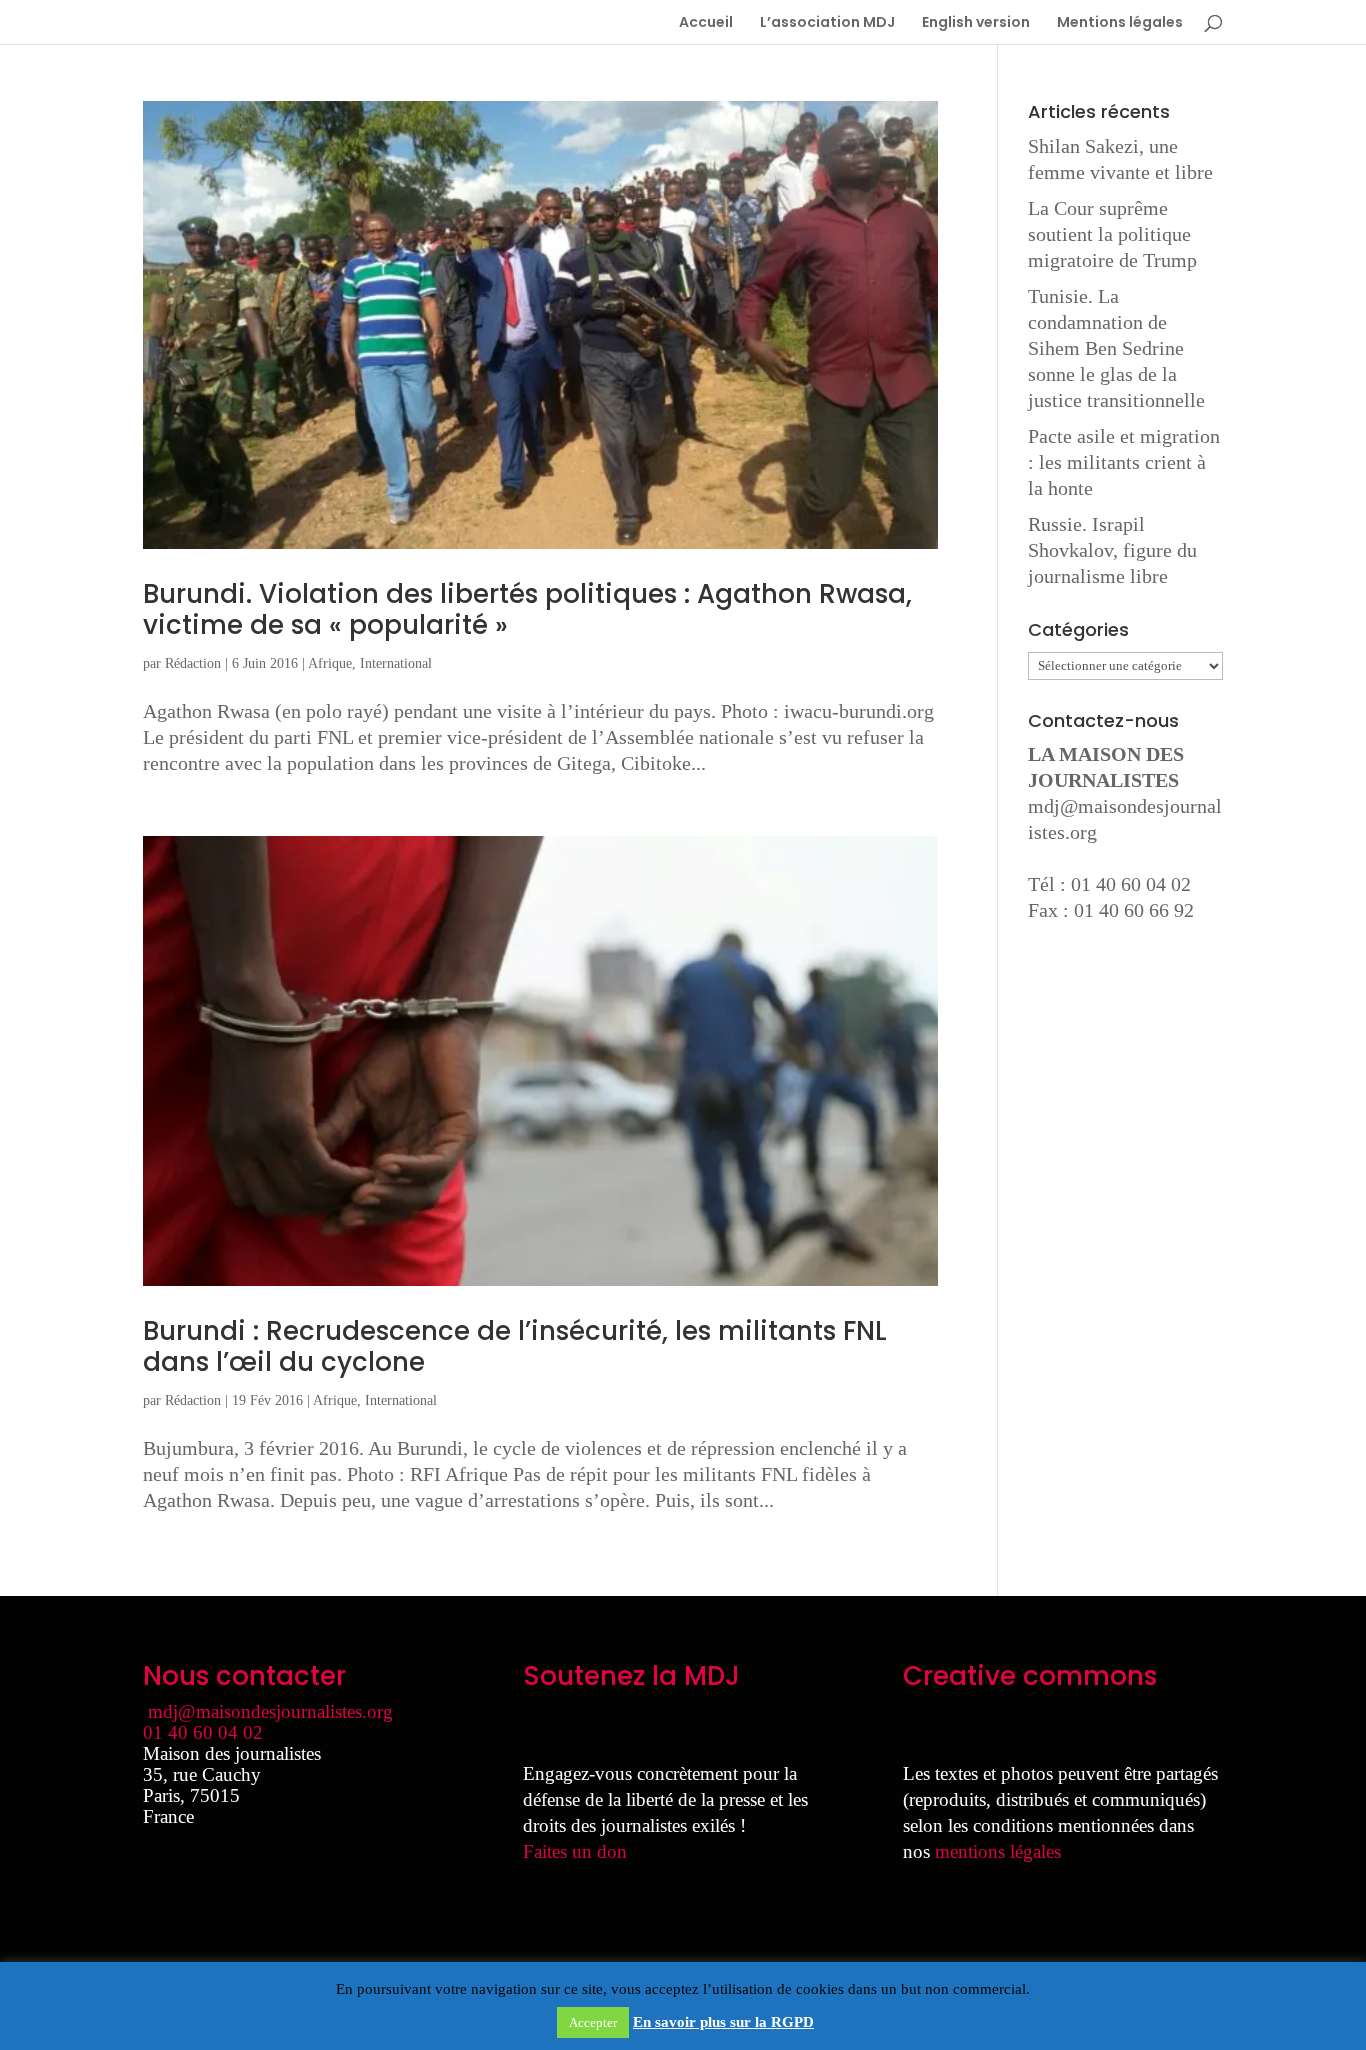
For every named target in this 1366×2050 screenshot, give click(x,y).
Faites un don (575, 1851)
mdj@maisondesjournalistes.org (270, 1711)
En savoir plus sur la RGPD (723, 2022)
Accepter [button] (593, 2022)
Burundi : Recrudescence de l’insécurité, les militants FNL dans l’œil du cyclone (515, 1346)
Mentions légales (1120, 23)
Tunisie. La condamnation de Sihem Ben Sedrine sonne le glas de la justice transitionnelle (1116, 348)
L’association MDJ (827, 23)
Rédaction (193, 663)
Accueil (706, 23)
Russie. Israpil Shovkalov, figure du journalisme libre (1112, 550)
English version (976, 23)
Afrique (330, 663)
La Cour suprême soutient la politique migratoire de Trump (1112, 234)
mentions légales (998, 1851)
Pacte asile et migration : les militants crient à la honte (1124, 462)
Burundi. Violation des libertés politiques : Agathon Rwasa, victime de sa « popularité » (527, 609)
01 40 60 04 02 (203, 1732)
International (396, 663)
